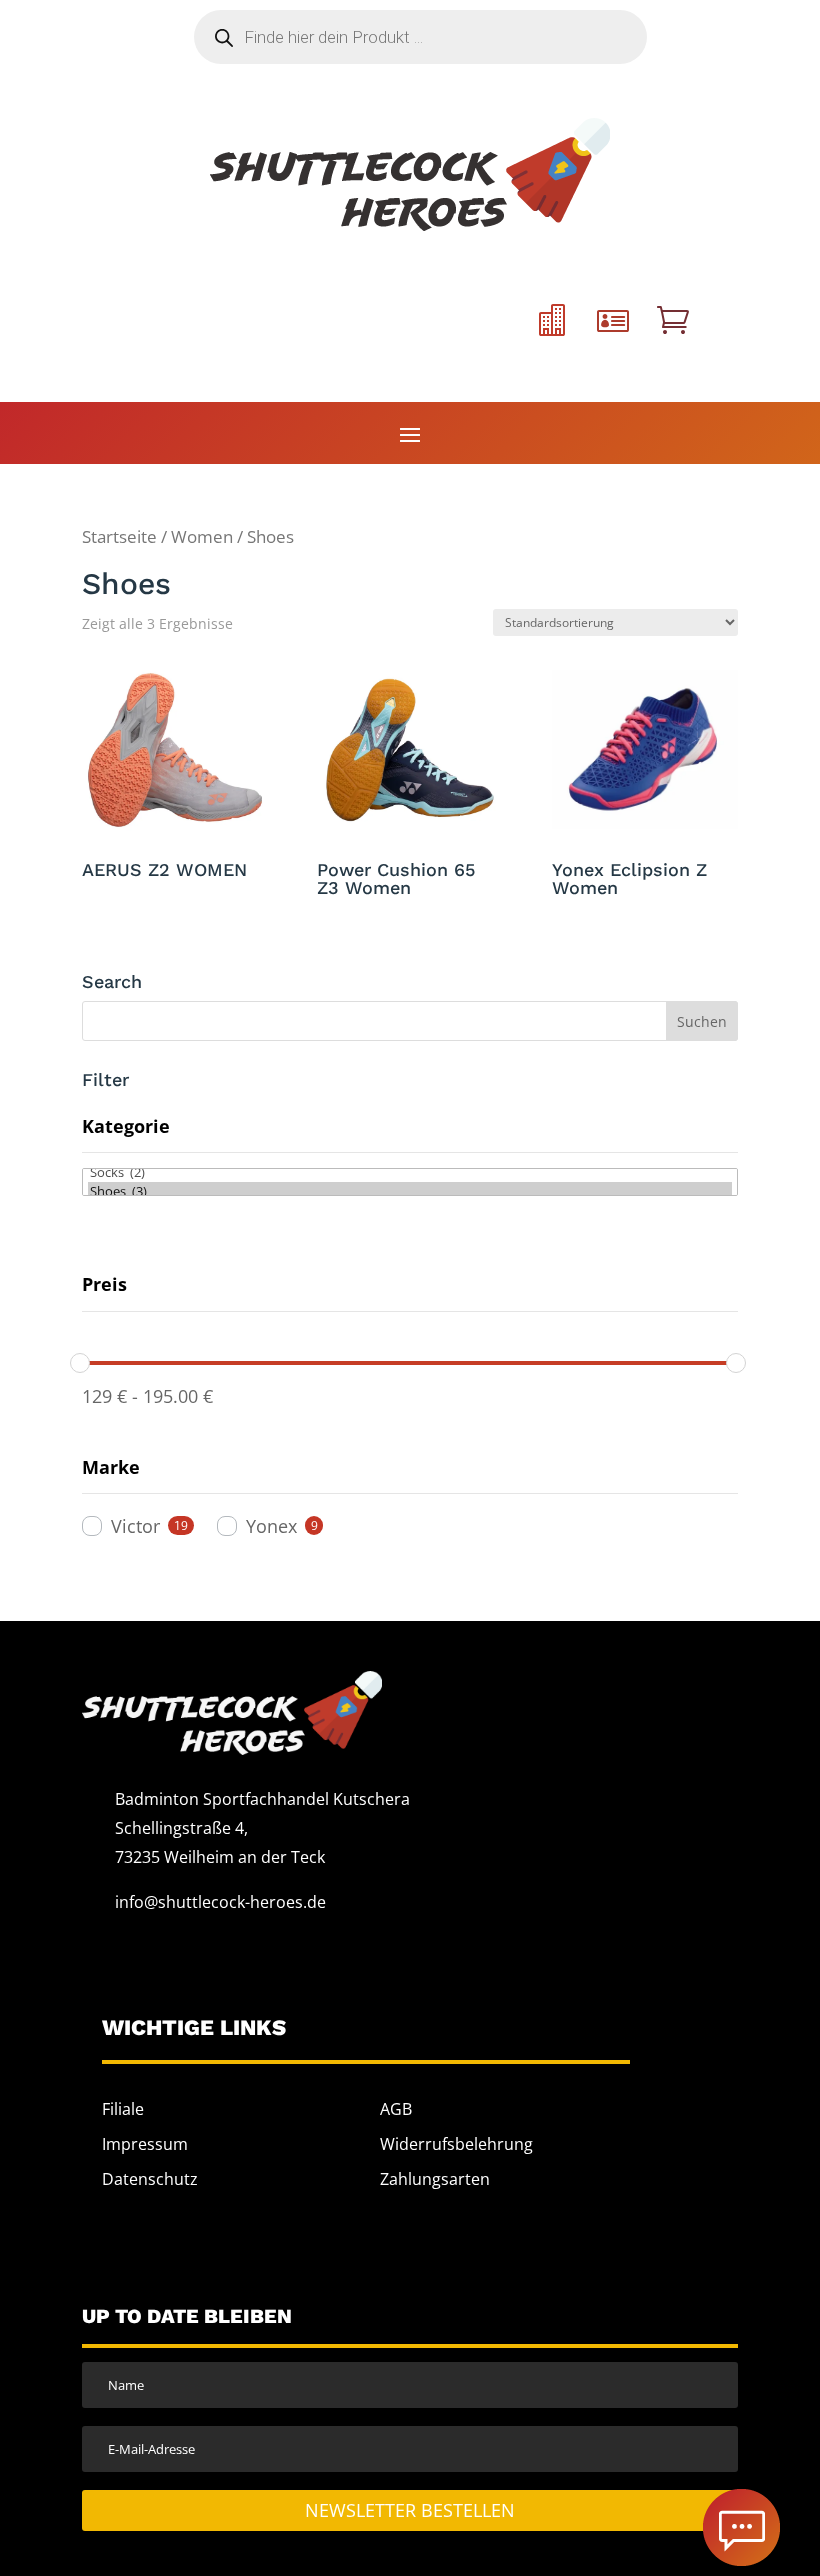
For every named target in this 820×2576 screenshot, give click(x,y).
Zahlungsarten (435, 2179)
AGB (396, 2109)
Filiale (123, 2109)
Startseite (119, 536)
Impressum (145, 2144)
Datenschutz (150, 2179)
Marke (111, 1467)
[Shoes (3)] (410, 1191)
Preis (104, 1284)
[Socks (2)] (410, 1172)
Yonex (271, 1526)
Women (202, 536)
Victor (135, 1526)
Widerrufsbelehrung (456, 2144)
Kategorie (126, 1126)
